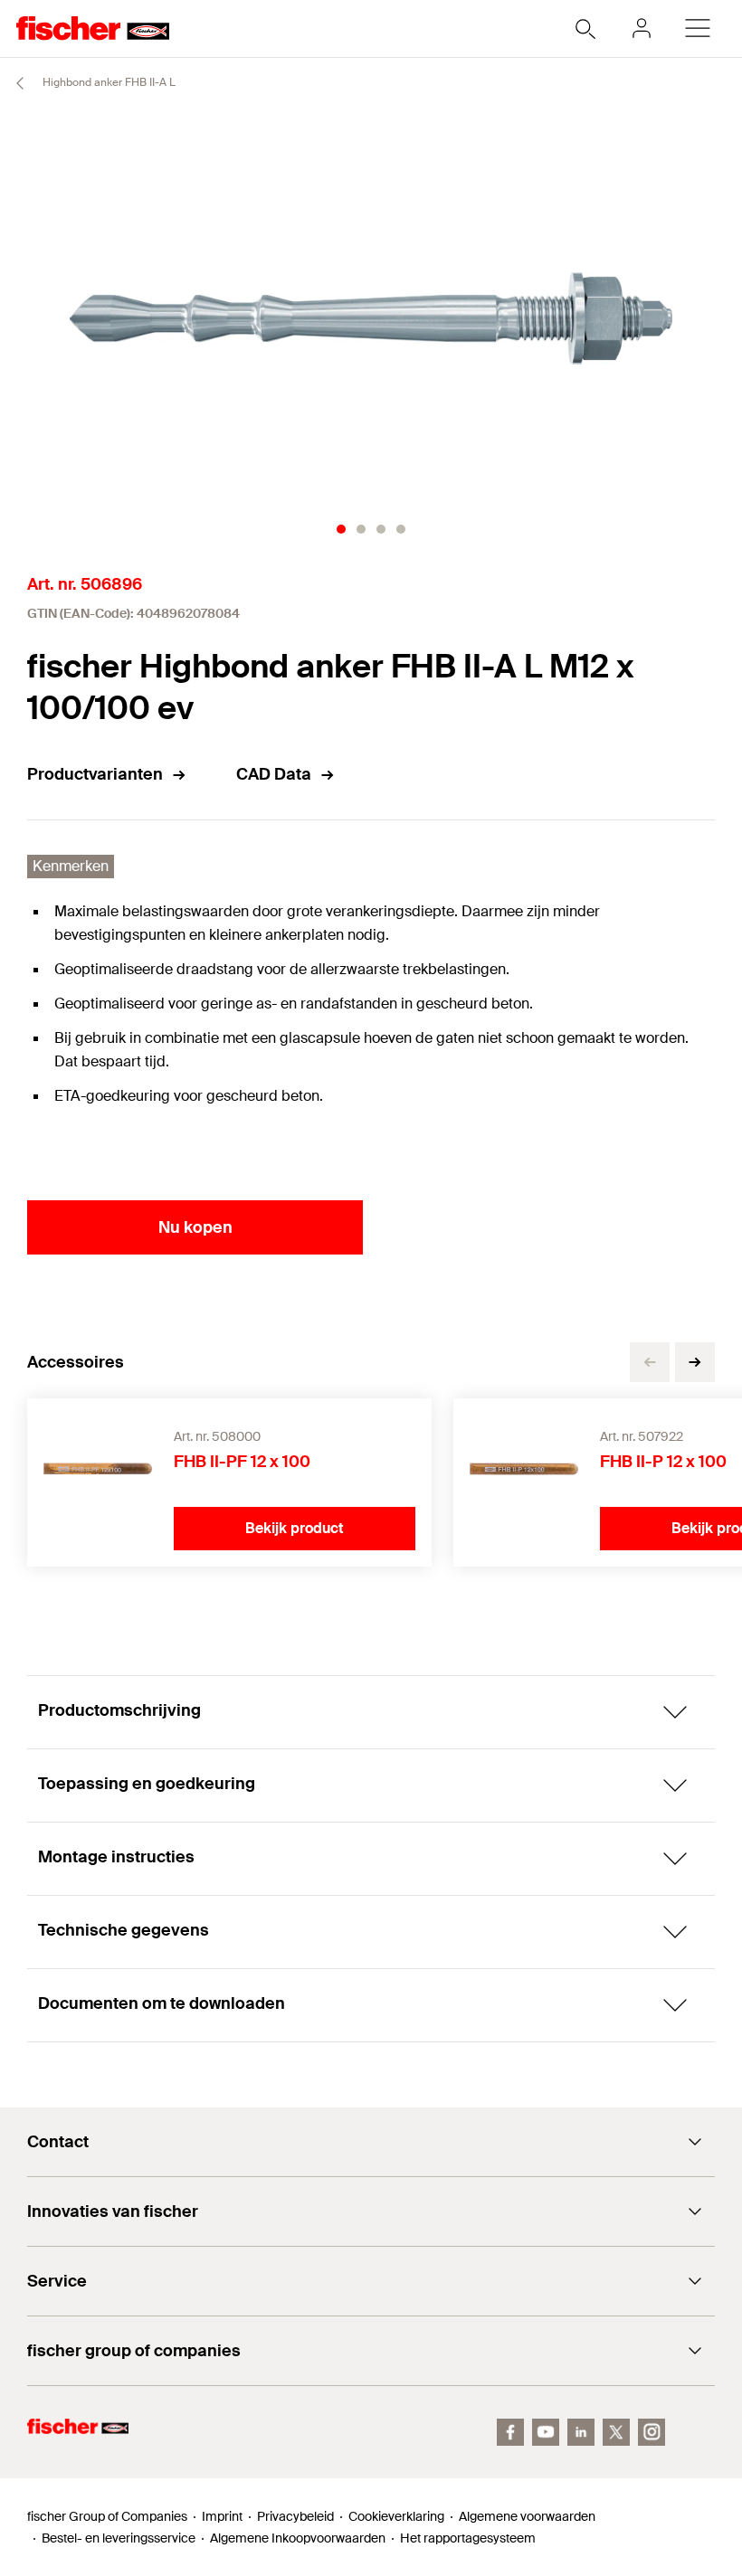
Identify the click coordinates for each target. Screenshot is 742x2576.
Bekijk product (295, 1528)
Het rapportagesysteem (468, 2538)
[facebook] (510, 2432)
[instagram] (652, 2432)
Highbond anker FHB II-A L (108, 82)
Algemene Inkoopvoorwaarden (298, 2538)
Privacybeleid (295, 2516)
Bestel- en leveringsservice (119, 2538)
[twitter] (616, 2432)
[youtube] (546, 2432)
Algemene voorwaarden (527, 2516)
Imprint (222, 2516)
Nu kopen (195, 1227)
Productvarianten (95, 774)
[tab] (341, 529)
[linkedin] (581, 2432)
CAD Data (274, 774)
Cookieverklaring (396, 2516)
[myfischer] (642, 28)
